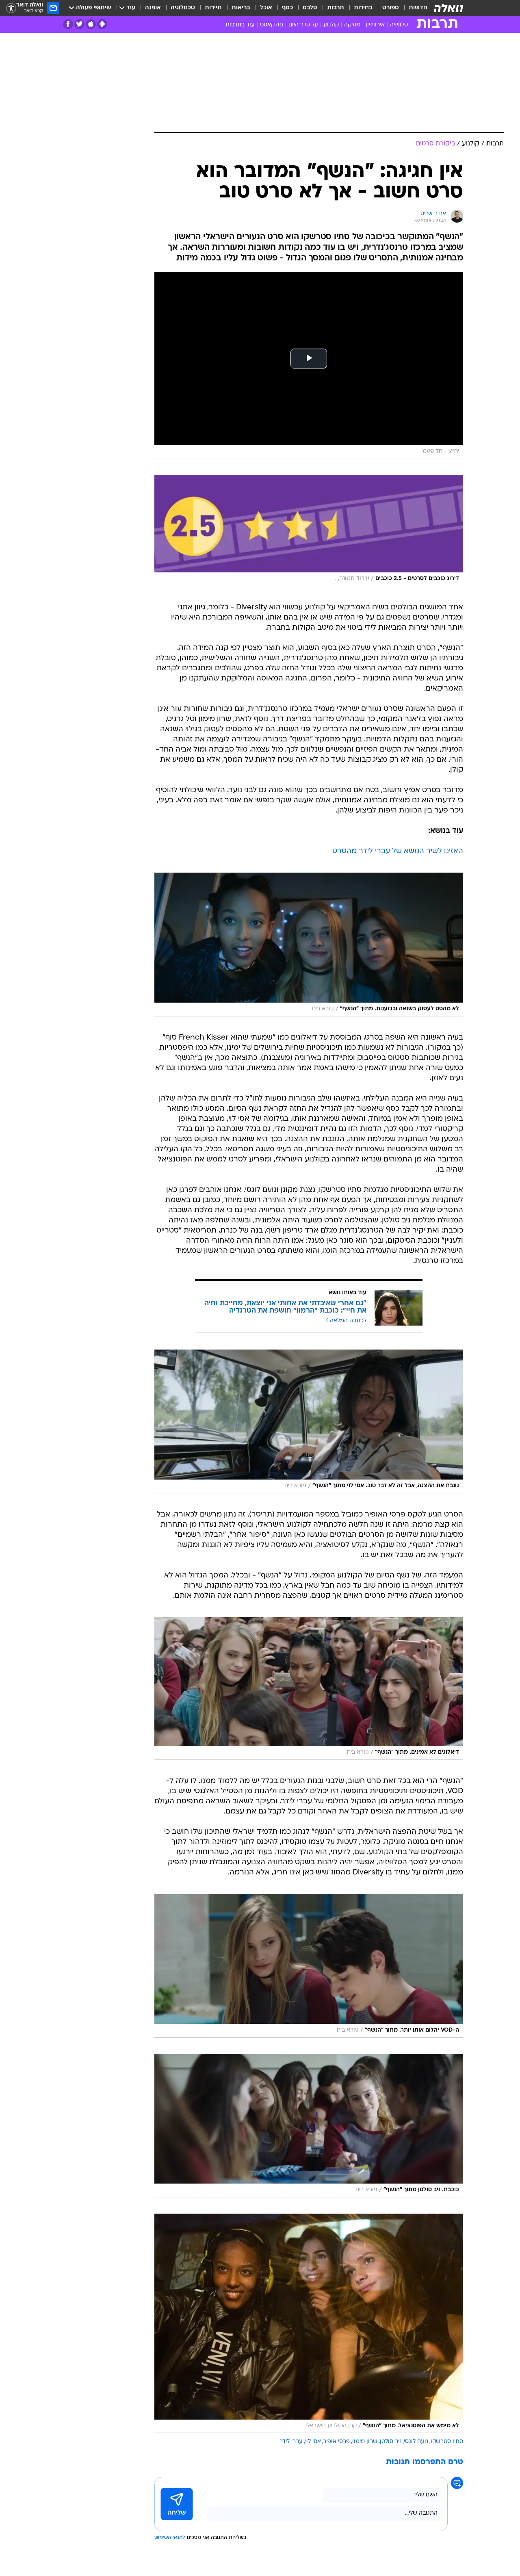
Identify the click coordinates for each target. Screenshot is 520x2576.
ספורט (391, 8)
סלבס (310, 8)
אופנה (153, 8)
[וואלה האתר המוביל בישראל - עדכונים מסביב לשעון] (448, 8)
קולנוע (331, 25)
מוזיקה (352, 25)
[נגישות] (11, 8)
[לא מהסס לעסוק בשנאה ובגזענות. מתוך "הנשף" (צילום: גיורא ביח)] (309, 945)
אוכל (266, 8)
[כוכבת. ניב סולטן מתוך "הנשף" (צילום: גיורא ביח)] (309, 2126)
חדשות (418, 8)
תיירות (213, 8)
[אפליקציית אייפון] (91, 24)
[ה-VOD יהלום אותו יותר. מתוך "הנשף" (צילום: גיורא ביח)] (309, 1966)
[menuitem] (413, 8)
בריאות (241, 8)
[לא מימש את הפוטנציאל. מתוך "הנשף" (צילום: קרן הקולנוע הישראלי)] (309, 2323)
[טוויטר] (79, 24)
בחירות (363, 8)
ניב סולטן (391, 2442)
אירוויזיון (375, 25)
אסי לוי (313, 2442)
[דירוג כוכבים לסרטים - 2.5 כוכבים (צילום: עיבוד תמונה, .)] (309, 531)
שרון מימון (365, 2442)
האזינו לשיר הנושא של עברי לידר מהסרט (398, 851)
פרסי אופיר (337, 2442)
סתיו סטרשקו (447, 2442)
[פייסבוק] (68, 24)
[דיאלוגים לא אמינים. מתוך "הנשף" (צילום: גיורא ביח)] (309, 1689)
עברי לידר (291, 2442)
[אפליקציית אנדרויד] (102, 24)
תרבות (336, 8)
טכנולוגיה (183, 8)
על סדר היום (303, 25)
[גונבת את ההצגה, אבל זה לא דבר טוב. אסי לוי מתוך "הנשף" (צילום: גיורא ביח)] (309, 1421)
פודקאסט (272, 25)
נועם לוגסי (416, 2442)
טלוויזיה (399, 25)
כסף (287, 8)
